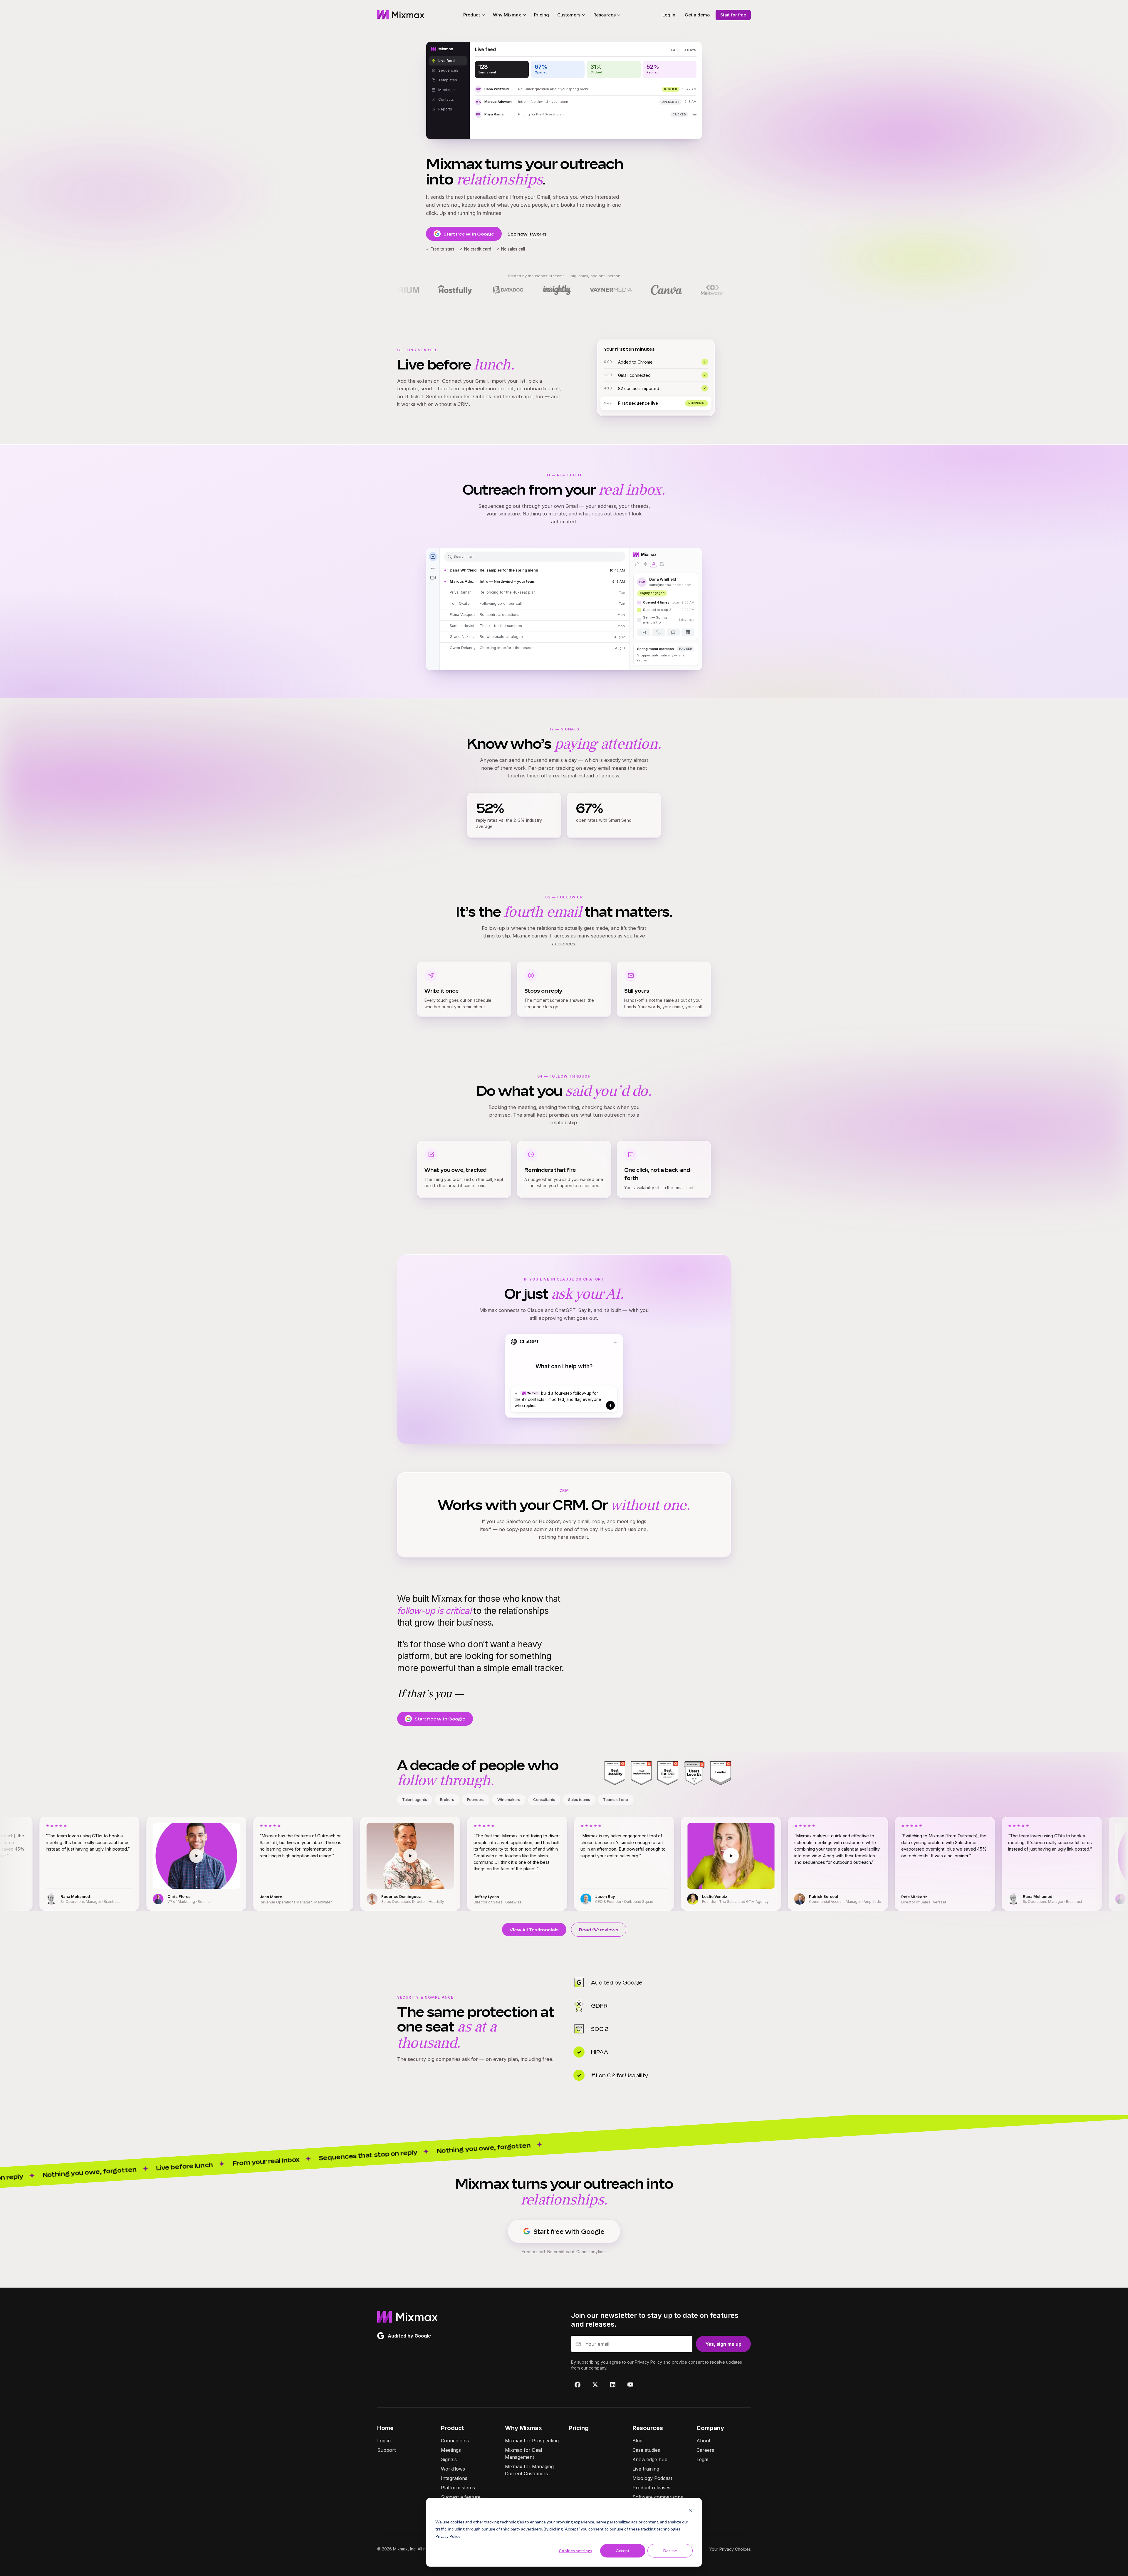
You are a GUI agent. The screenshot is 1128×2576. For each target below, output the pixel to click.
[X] (595, 2385)
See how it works (527, 234)
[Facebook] (578, 2385)
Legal (702, 2459)
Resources (648, 2428)
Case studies (646, 2450)
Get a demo (697, 15)
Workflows (453, 2469)
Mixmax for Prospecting (532, 2441)
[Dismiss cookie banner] (691, 2511)
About (703, 2441)
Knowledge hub (650, 2459)
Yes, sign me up (723, 2344)
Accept (623, 2551)
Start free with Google (469, 234)
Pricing (542, 15)
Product (453, 2428)
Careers (705, 2450)
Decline (670, 2551)
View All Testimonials (534, 1930)
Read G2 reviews (599, 1930)
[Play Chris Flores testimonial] (852, 1856)
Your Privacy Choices (730, 2549)
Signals (449, 2459)
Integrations (454, 2478)
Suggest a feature (461, 2497)
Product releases (651, 2488)
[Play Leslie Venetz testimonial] (424, 1856)
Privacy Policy (448, 2536)
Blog (637, 2441)
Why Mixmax (523, 2428)
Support (386, 2450)
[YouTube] (630, 2385)
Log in (384, 2441)
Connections (455, 2441)
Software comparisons (658, 2497)
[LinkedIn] (613, 2385)
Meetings (451, 2450)
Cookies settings (575, 2551)
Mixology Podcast (652, 2478)
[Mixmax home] (401, 15)
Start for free (733, 15)
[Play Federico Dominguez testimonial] (103, 1856)
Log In (669, 15)
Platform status (458, 2488)
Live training (646, 2469)
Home (385, 2428)
